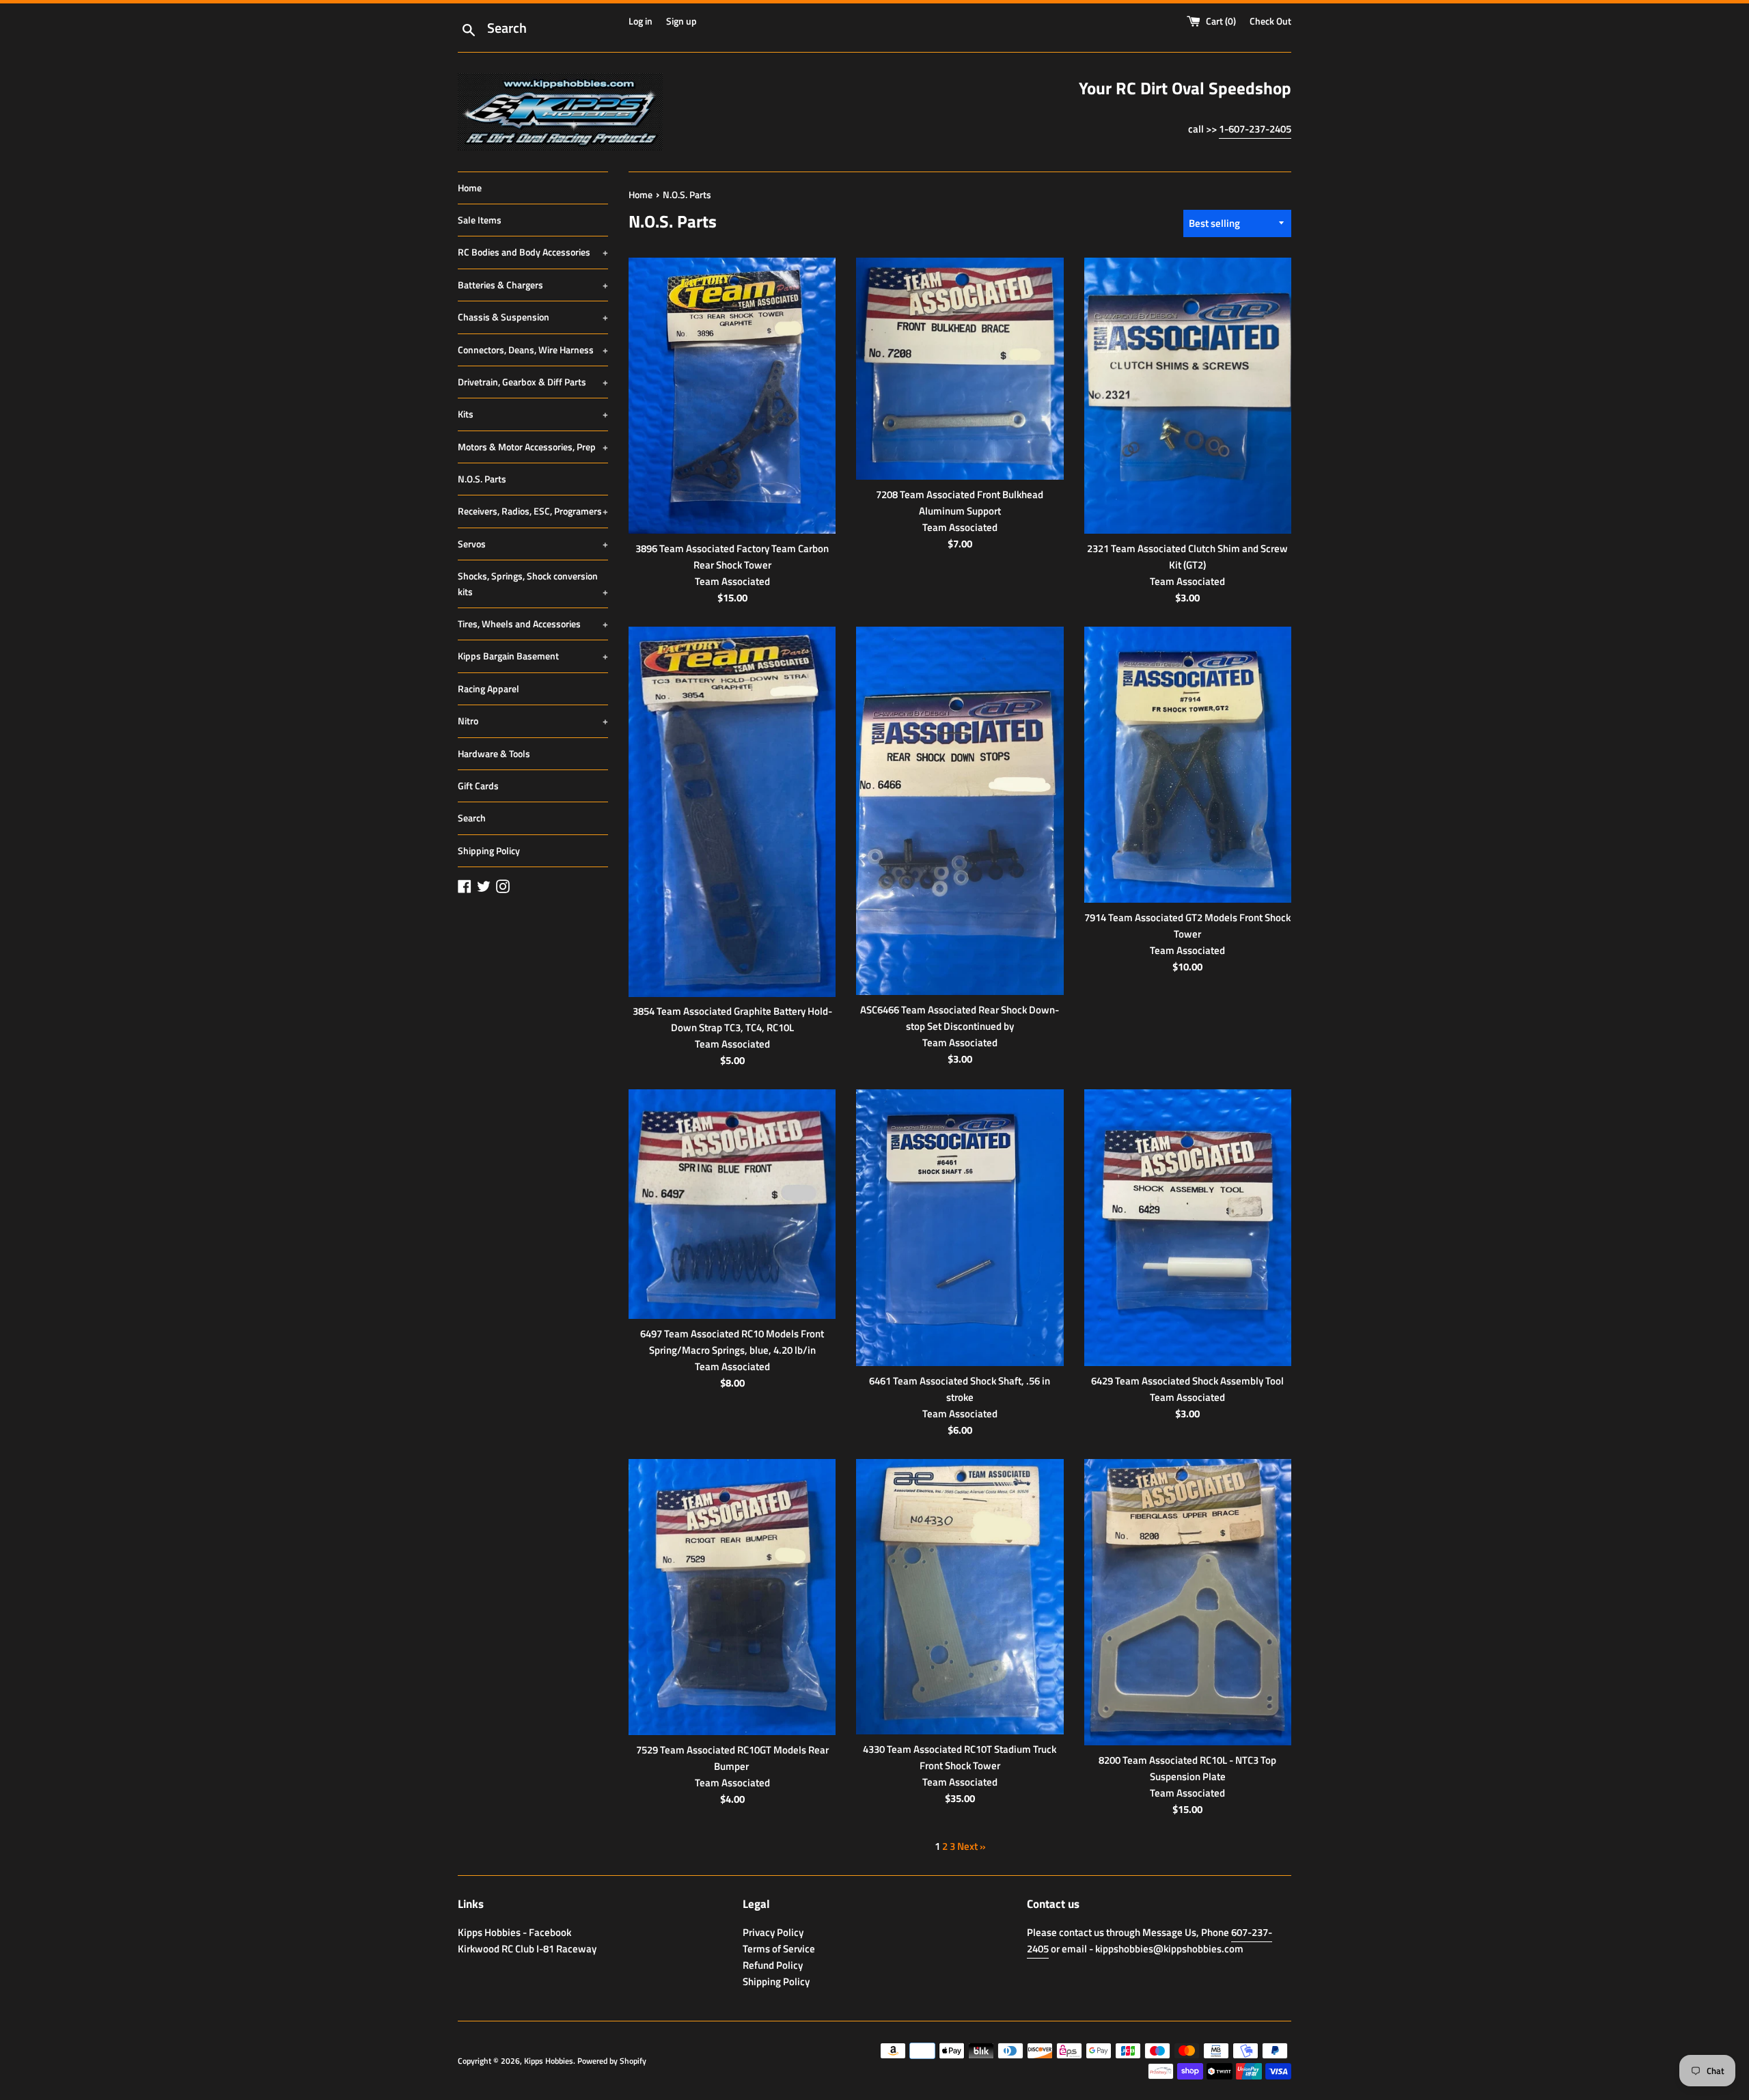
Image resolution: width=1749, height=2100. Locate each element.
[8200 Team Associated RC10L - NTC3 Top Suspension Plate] (1188, 1602)
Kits (533, 414)
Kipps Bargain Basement (533, 656)
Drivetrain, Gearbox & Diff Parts (533, 382)
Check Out (1270, 21)
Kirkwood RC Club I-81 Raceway (527, 1949)
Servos (533, 544)
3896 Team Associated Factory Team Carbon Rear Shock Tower (732, 557)
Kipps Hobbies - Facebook (514, 1932)
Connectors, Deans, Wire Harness (533, 350)
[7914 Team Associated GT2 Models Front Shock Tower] (1188, 765)
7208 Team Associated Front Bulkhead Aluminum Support (960, 503)
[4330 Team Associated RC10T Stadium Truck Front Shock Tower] (960, 1597)
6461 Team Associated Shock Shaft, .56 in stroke (960, 1389)
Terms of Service (779, 1949)
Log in (641, 21)
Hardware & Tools (494, 753)
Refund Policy (773, 1965)
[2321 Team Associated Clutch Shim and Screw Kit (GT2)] (1188, 396)
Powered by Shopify (612, 2061)
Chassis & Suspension (533, 317)
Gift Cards (478, 786)
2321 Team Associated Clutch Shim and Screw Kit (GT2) (1187, 557)
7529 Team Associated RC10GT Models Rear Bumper (732, 1758)
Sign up (681, 21)
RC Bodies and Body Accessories (533, 252)
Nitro (533, 721)
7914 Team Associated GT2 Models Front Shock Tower (1187, 926)
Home (470, 188)
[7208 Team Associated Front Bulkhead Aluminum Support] (960, 369)
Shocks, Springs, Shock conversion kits (533, 583)
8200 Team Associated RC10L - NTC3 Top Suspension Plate (1187, 1768)
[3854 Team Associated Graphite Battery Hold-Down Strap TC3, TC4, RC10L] (732, 812)
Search (472, 818)
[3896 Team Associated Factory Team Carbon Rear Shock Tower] (732, 396)
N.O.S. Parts (482, 479)
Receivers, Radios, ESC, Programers (533, 511)
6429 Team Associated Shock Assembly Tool (1187, 1381)
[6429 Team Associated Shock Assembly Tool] (1188, 1227)
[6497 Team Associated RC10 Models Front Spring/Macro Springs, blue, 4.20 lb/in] (732, 1204)
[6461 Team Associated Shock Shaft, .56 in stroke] (960, 1227)
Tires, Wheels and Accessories (533, 624)
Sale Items (480, 220)
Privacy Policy (773, 1932)
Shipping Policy (489, 850)
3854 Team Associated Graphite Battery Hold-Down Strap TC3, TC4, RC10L (732, 1019)
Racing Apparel (488, 688)
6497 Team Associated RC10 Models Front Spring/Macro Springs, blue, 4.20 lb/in (732, 1342)
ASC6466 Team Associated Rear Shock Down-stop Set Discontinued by (960, 1018)
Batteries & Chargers (533, 285)
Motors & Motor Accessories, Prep (533, 447)
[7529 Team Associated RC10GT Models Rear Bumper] (732, 1597)
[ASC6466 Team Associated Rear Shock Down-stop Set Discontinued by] (960, 811)
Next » (972, 1846)
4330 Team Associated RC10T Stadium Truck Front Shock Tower (960, 1757)
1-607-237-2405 (1255, 129)
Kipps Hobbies (549, 2061)
